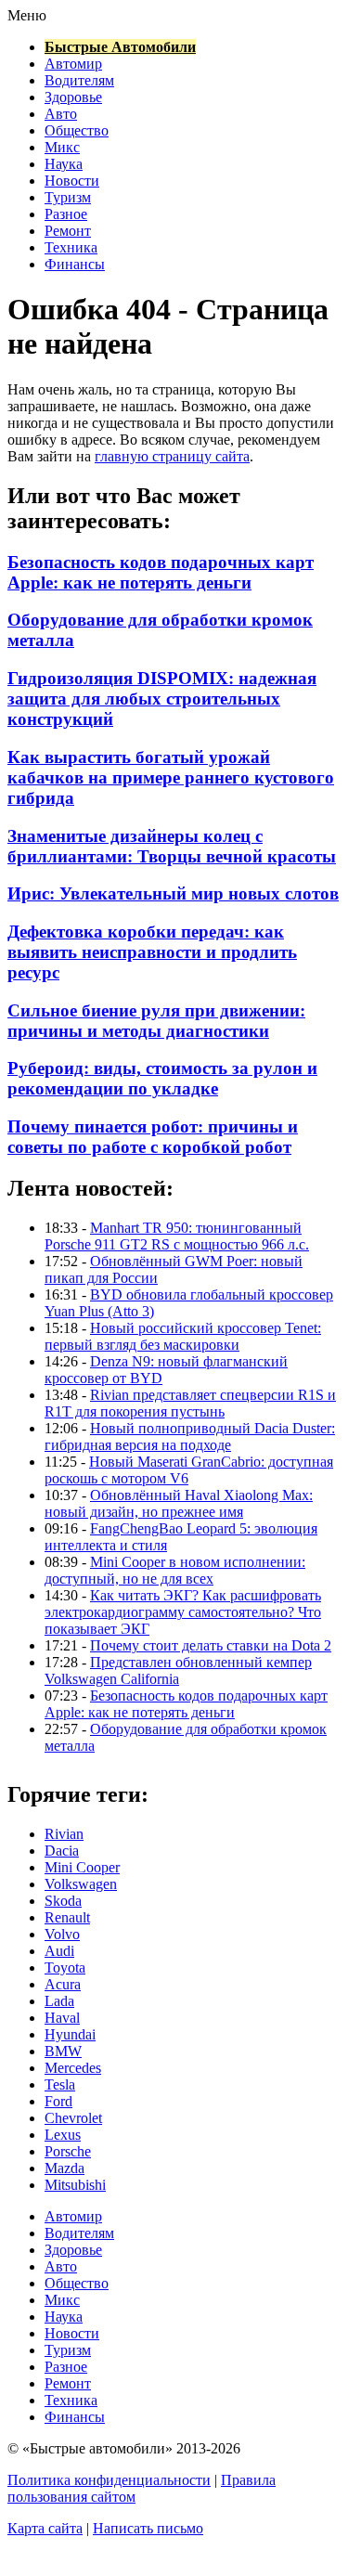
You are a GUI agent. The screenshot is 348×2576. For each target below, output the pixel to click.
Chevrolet (73, 2118)
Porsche (68, 2151)
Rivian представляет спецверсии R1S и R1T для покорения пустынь (190, 1403)
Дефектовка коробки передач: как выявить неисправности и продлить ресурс (152, 952)
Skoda (63, 1901)
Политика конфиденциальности (109, 2480)
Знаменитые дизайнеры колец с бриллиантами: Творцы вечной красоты (172, 846)
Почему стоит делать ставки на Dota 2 (211, 1645)
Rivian (64, 1834)
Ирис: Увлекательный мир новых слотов (173, 893)
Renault (67, 1917)
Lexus (63, 2135)
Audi (59, 1951)
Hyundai (70, 2034)
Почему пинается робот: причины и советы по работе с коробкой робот (153, 1137)
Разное (66, 214)
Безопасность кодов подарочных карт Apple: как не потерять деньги (161, 572)
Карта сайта (45, 2528)
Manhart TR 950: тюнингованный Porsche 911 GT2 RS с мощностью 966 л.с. (177, 1236)
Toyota (65, 1968)
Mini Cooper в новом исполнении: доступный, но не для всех (175, 1570)
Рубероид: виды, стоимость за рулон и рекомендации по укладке (162, 1078)
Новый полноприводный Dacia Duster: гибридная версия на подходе (190, 1437)
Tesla (60, 2084)
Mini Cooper (82, 1867)
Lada (59, 2001)
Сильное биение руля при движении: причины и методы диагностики (156, 1021)
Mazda (64, 2168)
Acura (63, 1984)
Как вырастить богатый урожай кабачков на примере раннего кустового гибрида (171, 777)
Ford (58, 2101)
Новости (72, 181)
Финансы (75, 264)
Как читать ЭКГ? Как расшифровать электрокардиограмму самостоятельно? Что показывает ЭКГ (183, 1612)
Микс (62, 147)
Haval (62, 2018)
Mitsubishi (75, 2185)
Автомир (73, 64)
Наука (64, 164)
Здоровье (73, 97)
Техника (71, 247)
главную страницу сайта (172, 456)
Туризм (68, 197)
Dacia (62, 1851)
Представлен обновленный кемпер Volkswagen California (178, 1670)
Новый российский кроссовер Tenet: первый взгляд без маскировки (183, 1336)
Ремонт (68, 231)
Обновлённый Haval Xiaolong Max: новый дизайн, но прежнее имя (179, 1503)
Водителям (79, 80)
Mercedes (73, 2068)
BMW (63, 2051)
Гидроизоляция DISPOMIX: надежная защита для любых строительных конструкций (162, 699)
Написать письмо (148, 2528)
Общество (77, 130)
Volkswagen (81, 1884)
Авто (61, 114)
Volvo (62, 1934)
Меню (27, 15)
